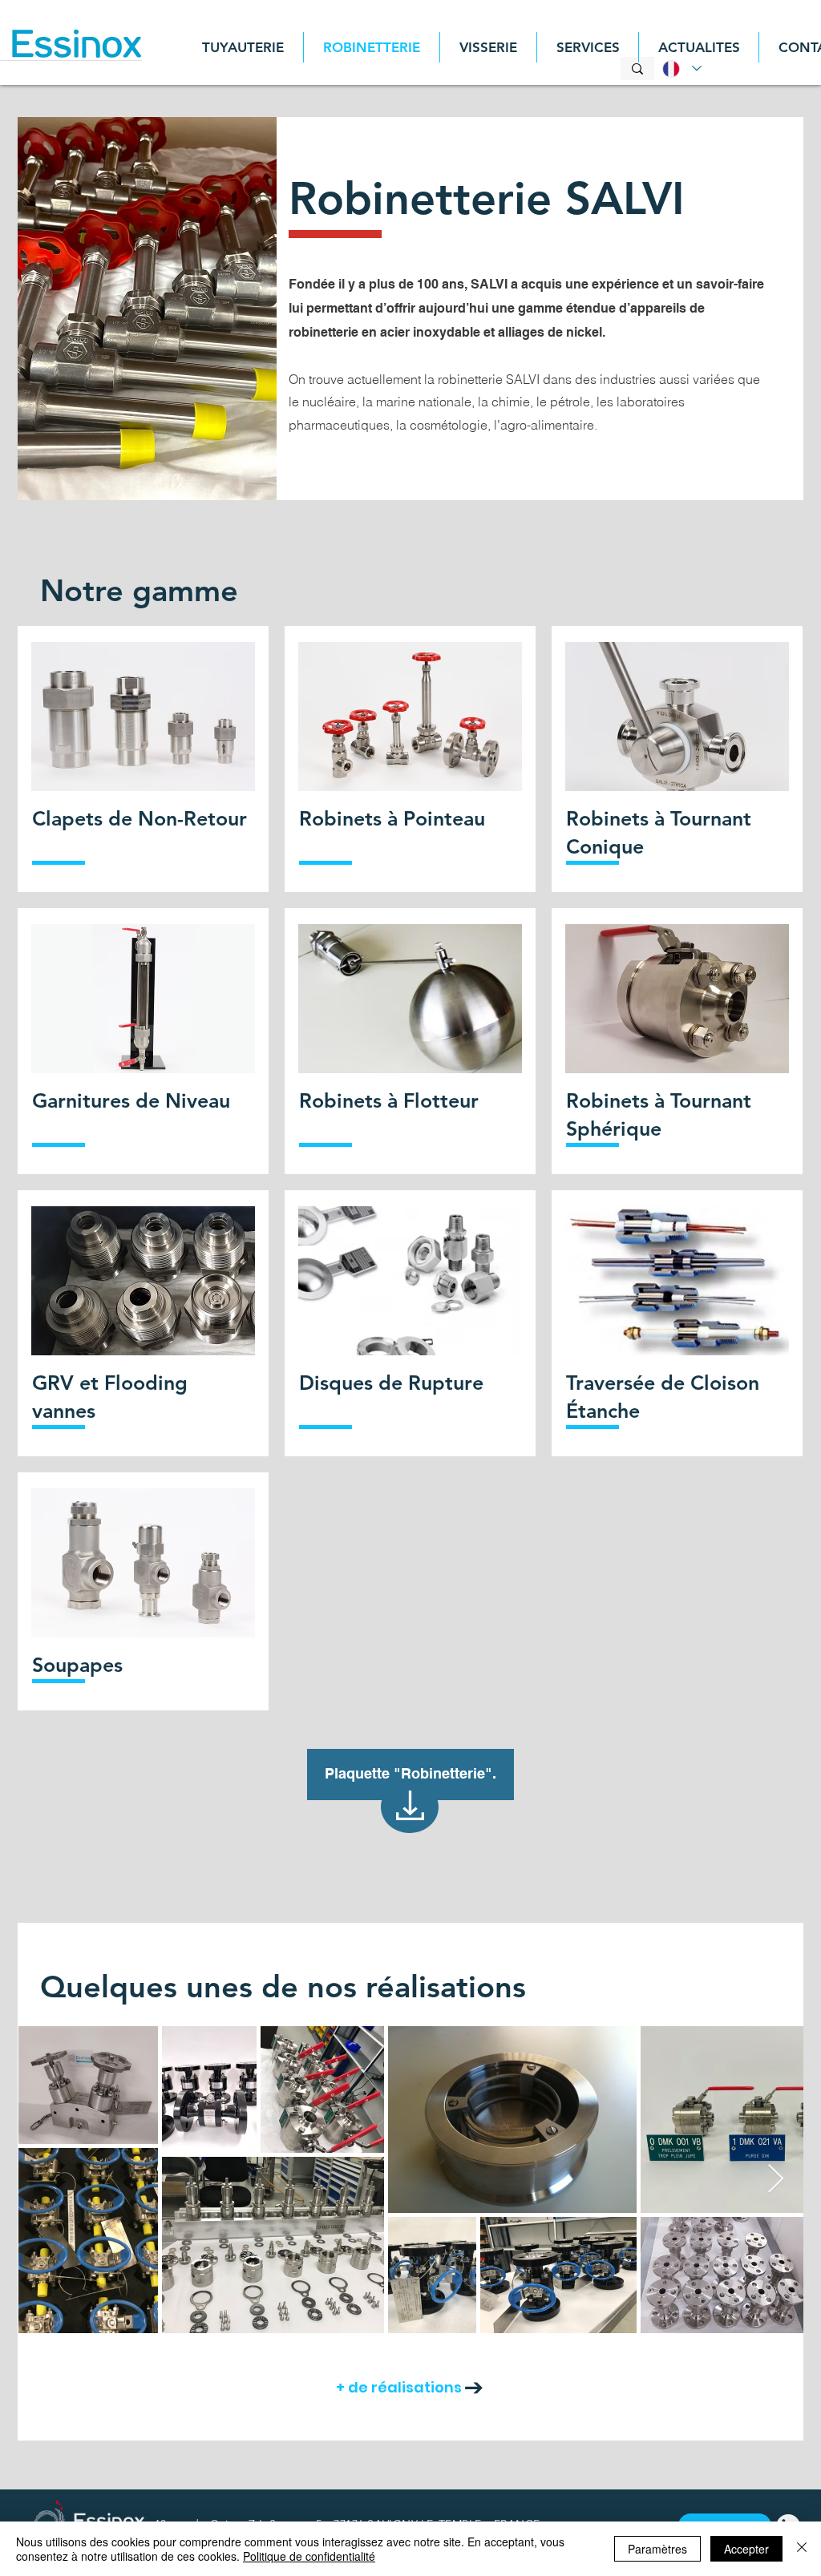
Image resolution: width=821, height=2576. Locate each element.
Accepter (746, 2549)
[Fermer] (802, 2549)
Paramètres (657, 2549)
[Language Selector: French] (679, 69)
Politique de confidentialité (309, 2556)
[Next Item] (776, 2180)
